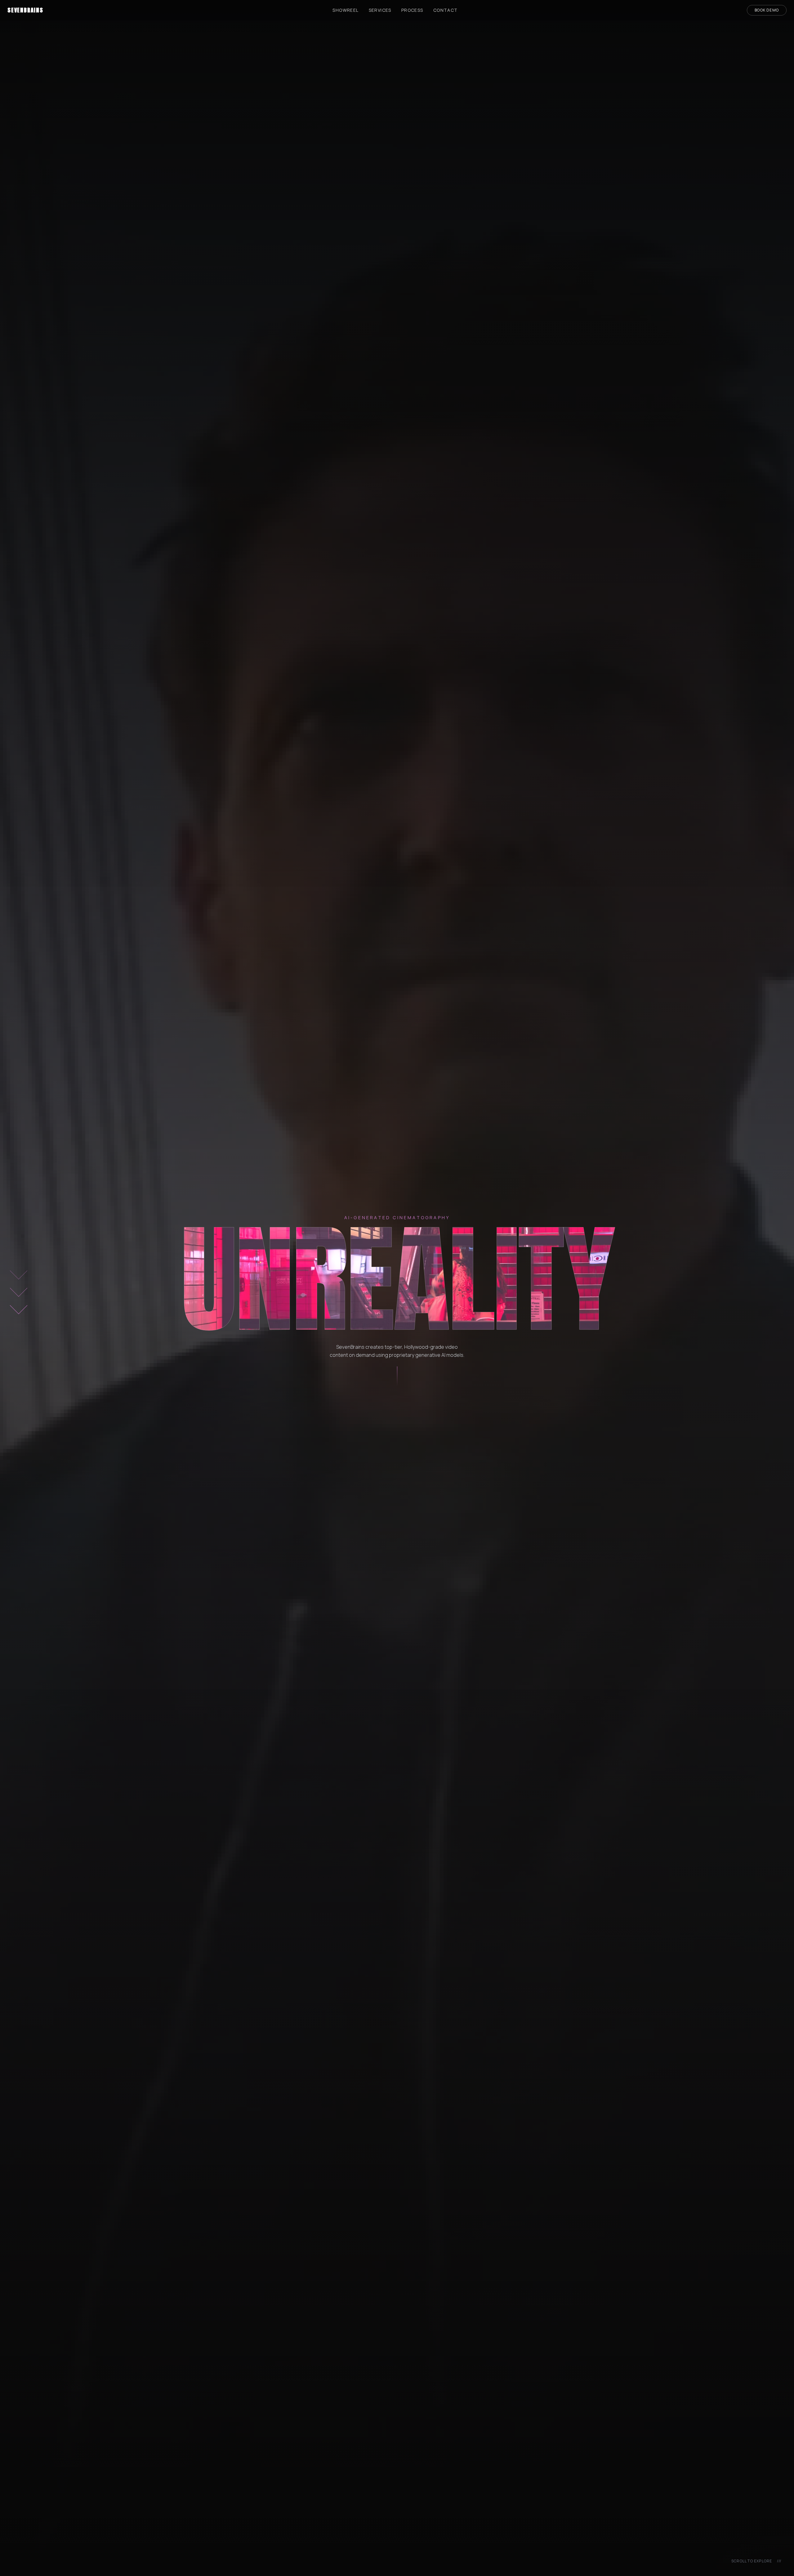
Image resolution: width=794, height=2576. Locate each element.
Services (380, 10)
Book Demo (767, 10)
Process (412, 10)
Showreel (346, 10)
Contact (446, 10)
